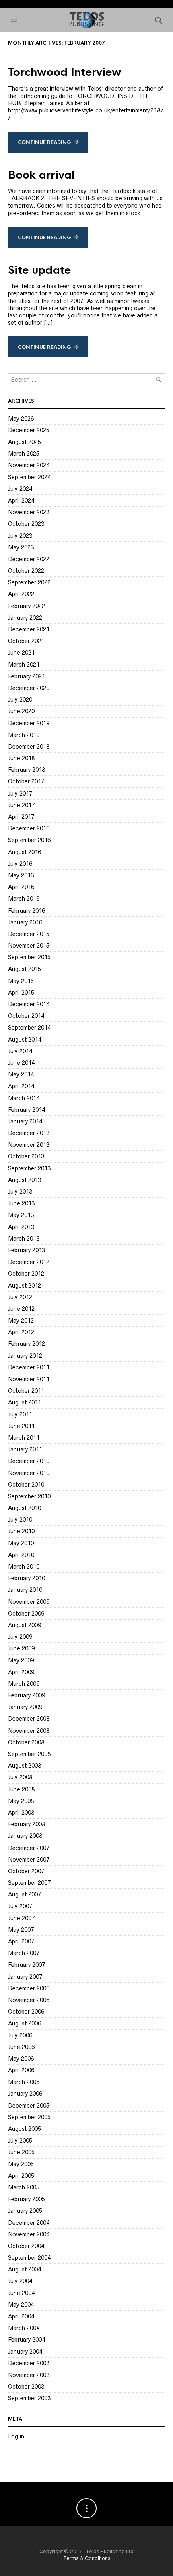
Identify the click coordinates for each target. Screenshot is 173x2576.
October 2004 (26, 2246)
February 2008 (27, 1824)
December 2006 (29, 1988)
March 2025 (24, 454)
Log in (16, 2436)
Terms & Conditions (87, 2558)
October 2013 (26, 1156)
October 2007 (26, 1871)
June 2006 (21, 2047)
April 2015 (21, 993)
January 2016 (25, 922)
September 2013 (29, 1168)
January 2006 (25, 2094)
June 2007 (21, 1918)
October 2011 (26, 1391)
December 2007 (29, 1848)
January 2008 (25, 1836)
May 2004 (21, 2305)
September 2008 (29, 1754)
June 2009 (21, 1648)
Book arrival (41, 175)
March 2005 (24, 2187)
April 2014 (21, 1086)
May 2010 (21, 1543)
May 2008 (21, 1801)
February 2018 (27, 770)
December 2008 (29, 1719)
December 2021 (29, 629)
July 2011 (20, 1414)
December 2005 (29, 2106)
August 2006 (25, 2023)
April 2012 (21, 1332)
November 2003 (29, 2375)
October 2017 (26, 781)
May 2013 (21, 1215)
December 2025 (29, 430)
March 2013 (24, 1239)
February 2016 (27, 911)
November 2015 (29, 946)
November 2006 (29, 2000)
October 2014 (26, 1016)
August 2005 (25, 2129)
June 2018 (21, 758)
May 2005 (21, 2164)
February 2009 (27, 1695)
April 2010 (21, 1555)
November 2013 (29, 1145)
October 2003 (26, 2387)
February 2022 (27, 606)
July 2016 (20, 864)
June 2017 (21, 805)
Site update (39, 270)
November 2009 (29, 1602)
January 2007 (25, 1977)
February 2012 (27, 1344)
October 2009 (26, 1614)
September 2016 (29, 840)
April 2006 (21, 2070)
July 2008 (20, 1777)
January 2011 (25, 1449)
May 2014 (21, 1074)
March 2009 (24, 1684)
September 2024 (29, 477)
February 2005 (27, 2199)
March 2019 (24, 735)
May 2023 (21, 547)
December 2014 (29, 1004)
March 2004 (24, 2328)
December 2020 (29, 688)
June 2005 (21, 2152)
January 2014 (25, 1121)
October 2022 (26, 571)
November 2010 (29, 1473)
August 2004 (25, 2269)
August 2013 (25, 1180)
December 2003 (29, 2363)
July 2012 (20, 1297)
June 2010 (21, 1531)
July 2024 (20, 489)
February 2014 (27, 1110)
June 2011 (21, 1426)
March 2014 (24, 1098)
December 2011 (29, 1367)
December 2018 (29, 747)
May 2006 (21, 2059)
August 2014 (25, 1040)
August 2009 (25, 1625)
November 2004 (29, 2234)
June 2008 (21, 1789)
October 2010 (26, 1485)
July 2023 (20, 536)
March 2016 (24, 899)
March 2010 (24, 1567)
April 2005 (21, 2176)
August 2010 (25, 1508)
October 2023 (26, 524)
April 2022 (21, 594)
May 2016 (21, 875)
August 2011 (25, 1402)
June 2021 (21, 653)
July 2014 (20, 1051)
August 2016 (25, 852)
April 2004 (21, 2316)
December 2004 (29, 2223)
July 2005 (20, 2141)
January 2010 (25, 1590)
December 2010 (29, 1461)
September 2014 (29, 1028)
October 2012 (26, 1274)
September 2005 (29, 2117)
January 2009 (25, 1707)
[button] (15, 20)
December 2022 (29, 559)
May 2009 (21, 1660)
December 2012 (29, 1262)
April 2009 (21, 1672)
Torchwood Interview (65, 72)
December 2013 (29, 1133)
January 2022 (25, 618)
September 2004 (29, 2258)
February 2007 (27, 1965)
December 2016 (29, 828)
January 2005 (25, 2211)
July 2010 (20, 1520)
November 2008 (29, 1731)
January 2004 (25, 2352)
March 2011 (24, 1438)
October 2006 (26, 2012)
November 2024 (29, 465)
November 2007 (29, 1860)
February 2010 (27, 1578)
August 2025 (25, 442)
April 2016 (21, 887)
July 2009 (20, 1637)
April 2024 (21, 501)
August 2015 (25, 969)
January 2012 (25, 1356)
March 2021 (24, 665)
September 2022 (29, 582)
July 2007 (20, 1906)
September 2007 (29, 1883)
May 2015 (21, 981)
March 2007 (24, 1953)
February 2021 (27, 676)
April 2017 (21, 817)
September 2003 (29, 2398)
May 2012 (21, 1321)
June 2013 (21, 1203)
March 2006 (24, 2082)
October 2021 (26, 641)
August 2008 (25, 1766)
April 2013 (21, 1227)
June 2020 (21, 711)
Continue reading (44, 142)
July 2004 (20, 2281)
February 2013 (27, 1250)
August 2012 (25, 1286)
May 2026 (21, 419)
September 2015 (29, 957)
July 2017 (20, 794)
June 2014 (21, 1063)
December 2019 (29, 723)
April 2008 (21, 1813)
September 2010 (29, 1496)
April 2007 (21, 1941)
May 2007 (21, 1930)
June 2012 (21, 1309)
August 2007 (25, 1894)
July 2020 (20, 700)
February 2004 (27, 2340)
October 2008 (26, 1742)
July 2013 (20, 1192)
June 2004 (21, 2293)
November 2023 (29, 512)
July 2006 (20, 2035)
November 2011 (29, 1379)
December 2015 (29, 934)
